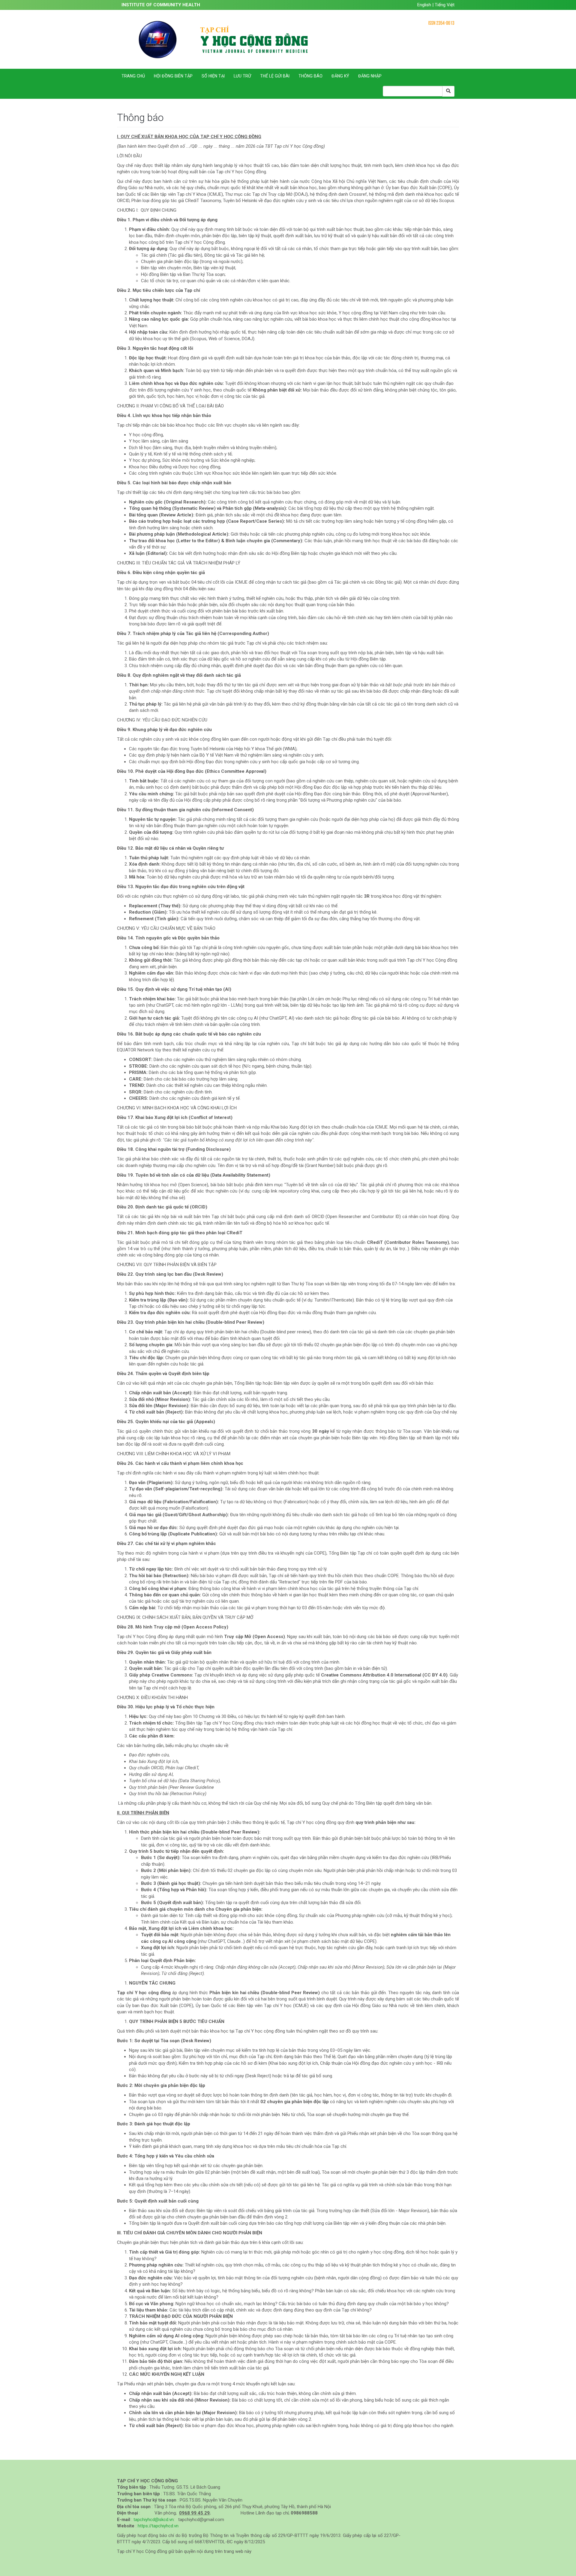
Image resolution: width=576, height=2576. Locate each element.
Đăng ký (340, 76)
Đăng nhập (370, 76)
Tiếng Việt (445, 5)
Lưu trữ (242, 76)
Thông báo (310, 76)
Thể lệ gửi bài (275, 76)
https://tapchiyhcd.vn (158, 2526)
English (425, 5)
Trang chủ (133, 76)
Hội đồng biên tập (173, 76)
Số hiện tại (213, 76)
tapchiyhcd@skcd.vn (154, 2520)
